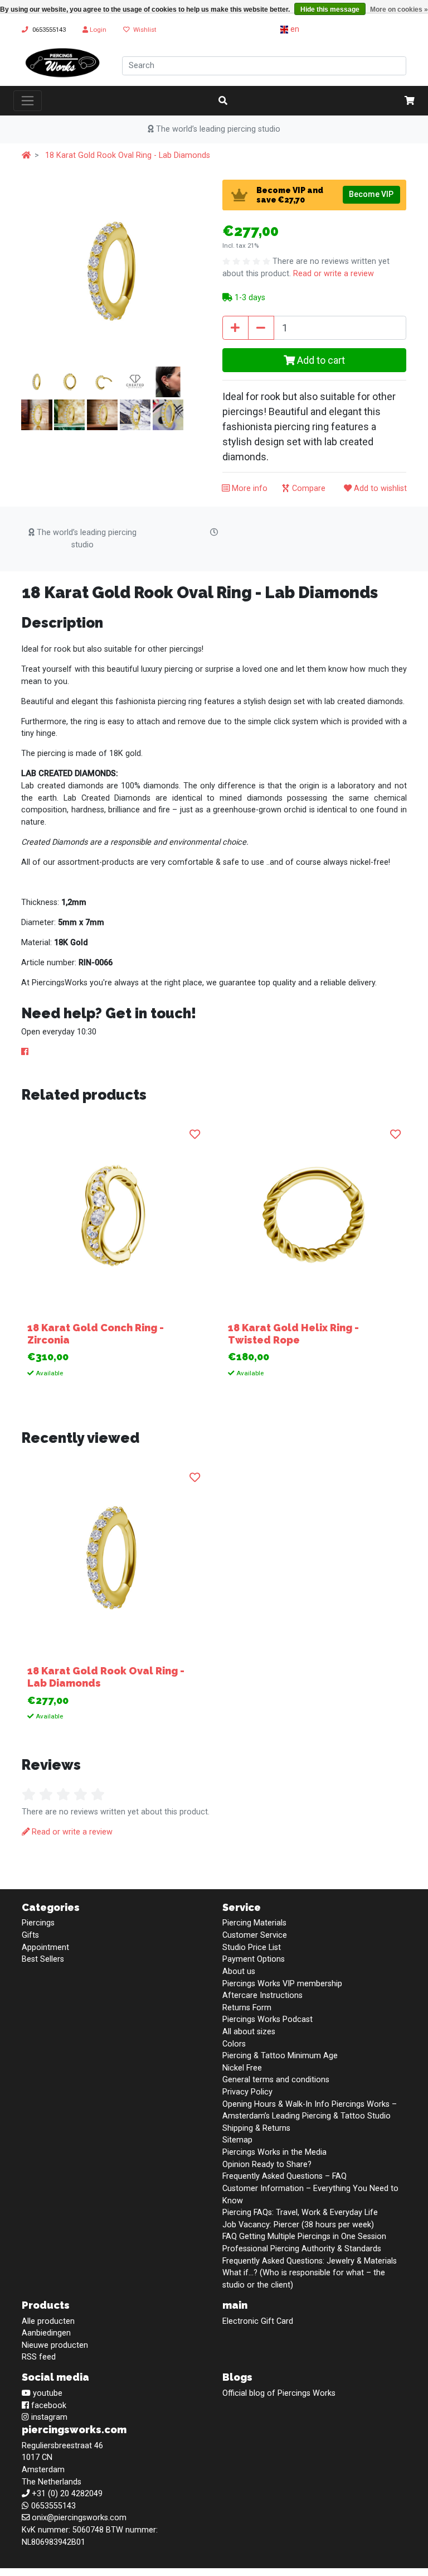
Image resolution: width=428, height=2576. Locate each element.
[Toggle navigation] (28, 100)
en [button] (294, 29)
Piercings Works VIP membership (282, 1984)
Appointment (45, 1947)
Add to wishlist (379, 488)
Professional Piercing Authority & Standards (302, 2249)
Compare (308, 488)
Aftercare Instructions (262, 1995)
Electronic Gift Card (258, 2321)
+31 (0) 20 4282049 (67, 2494)
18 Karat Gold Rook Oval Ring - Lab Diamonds (128, 155)
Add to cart (320, 360)
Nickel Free (242, 2068)
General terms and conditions (276, 2080)
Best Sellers (43, 1959)
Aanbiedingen (46, 2333)
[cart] (410, 101)
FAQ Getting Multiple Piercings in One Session (304, 2236)
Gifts (30, 1935)
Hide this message (330, 9)
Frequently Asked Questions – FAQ (284, 2176)
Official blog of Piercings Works (279, 2393)
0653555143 (49, 30)
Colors (234, 2044)
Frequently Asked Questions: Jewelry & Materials (310, 2261)
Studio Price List (252, 1947)
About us (239, 1971)
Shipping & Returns (256, 2128)
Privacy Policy (247, 2092)
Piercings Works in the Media (274, 2152)
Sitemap (237, 2140)
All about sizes (249, 2032)
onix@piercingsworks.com (79, 2518)
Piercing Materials (254, 1923)
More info (249, 488)
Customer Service (255, 1935)
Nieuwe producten (55, 2345)
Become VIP (371, 194)
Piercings (38, 1923)
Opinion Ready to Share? (267, 2165)
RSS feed (39, 2357)
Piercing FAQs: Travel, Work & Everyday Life (300, 2213)
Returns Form (247, 2008)
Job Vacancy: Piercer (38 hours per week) (298, 2225)
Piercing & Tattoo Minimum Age (280, 2056)
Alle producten (48, 2321)
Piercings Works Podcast (267, 2019)
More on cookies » (399, 9)
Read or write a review (334, 274)
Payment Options (254, 1959)
